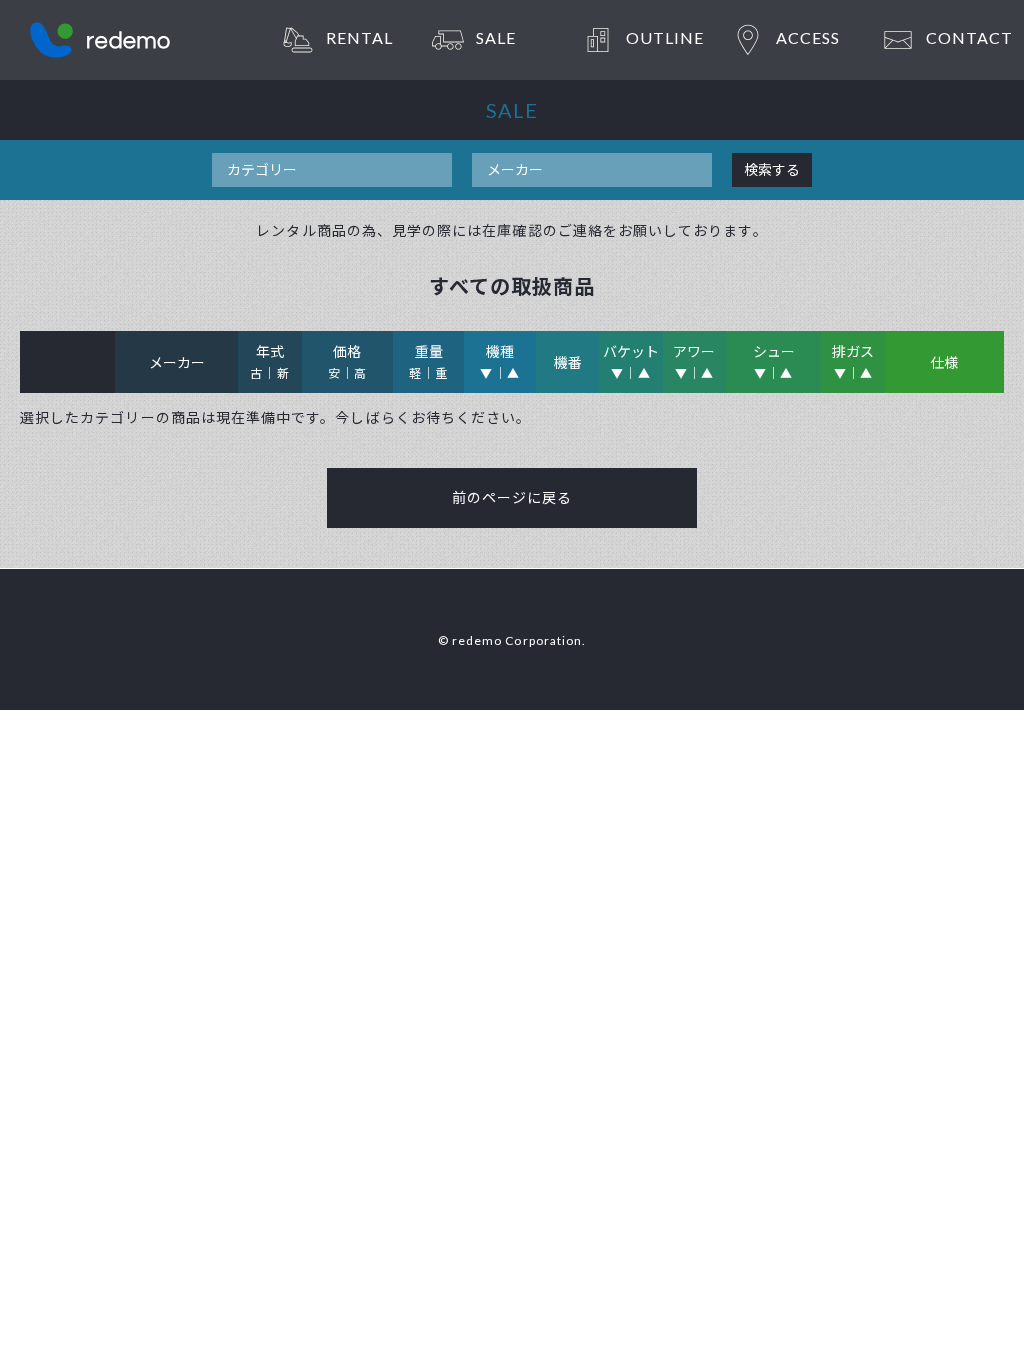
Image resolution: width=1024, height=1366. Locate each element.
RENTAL (359, 37)
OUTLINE (665, 37)
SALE (496, 37)
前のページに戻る (512, 497)
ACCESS (808, 37)
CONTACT (969, 37)
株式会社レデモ (100, 40)
